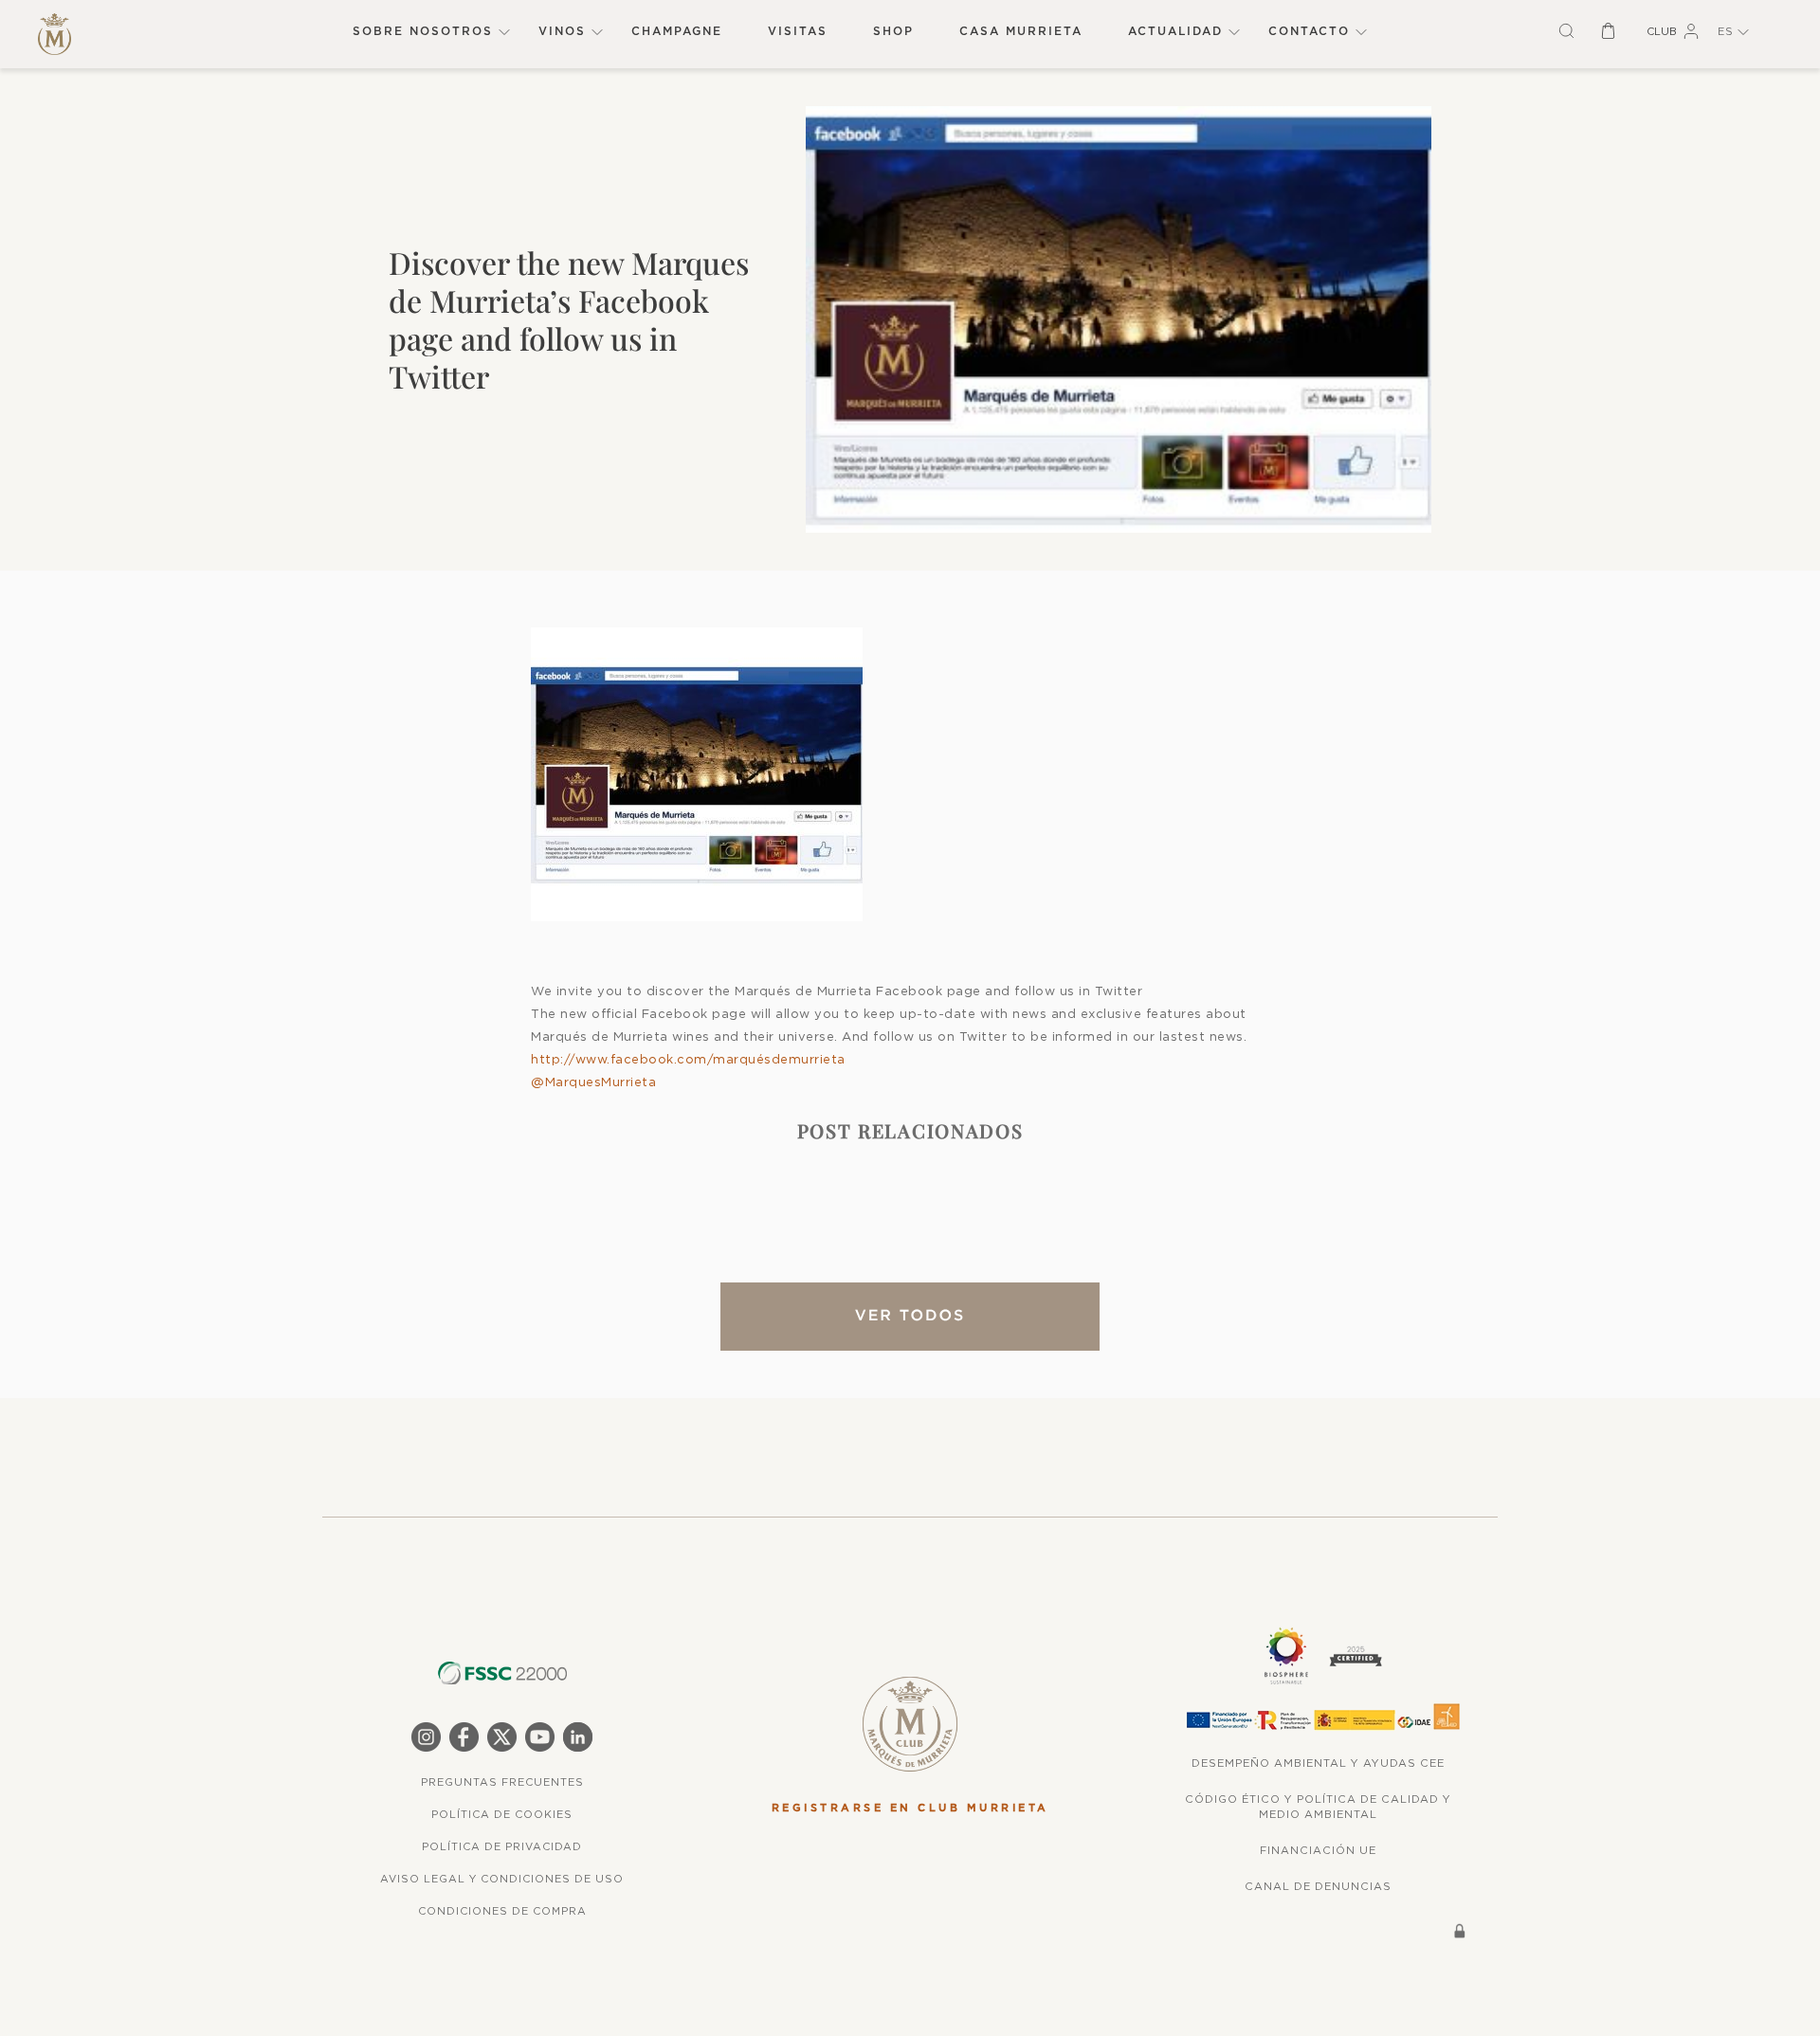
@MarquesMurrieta (593, 1082)
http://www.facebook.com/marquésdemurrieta (688, 1059)
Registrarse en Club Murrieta (910, 1808)
